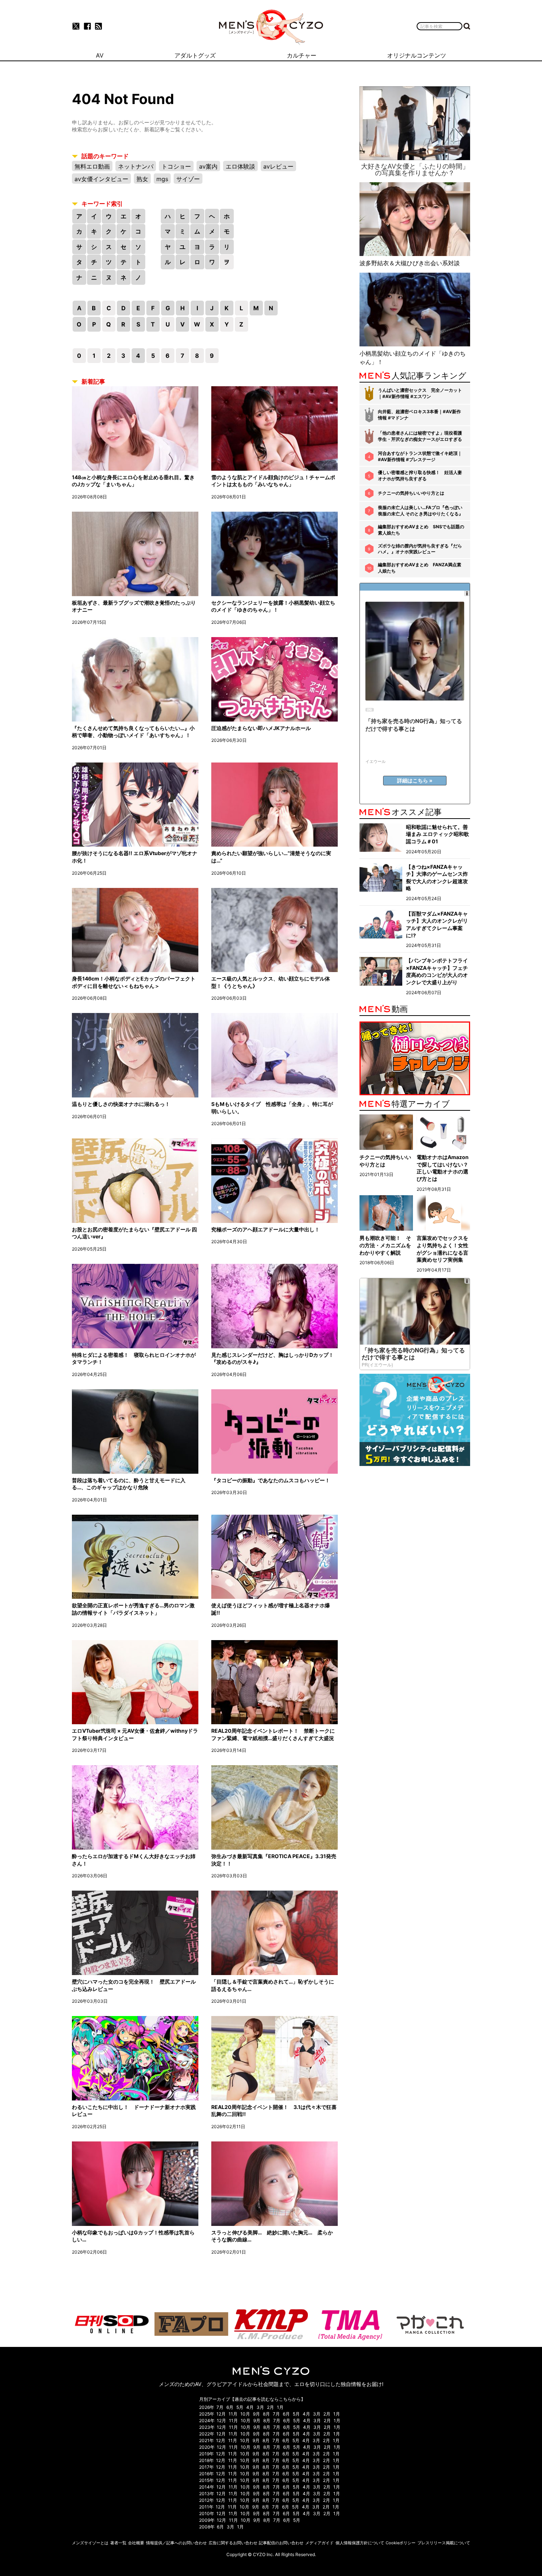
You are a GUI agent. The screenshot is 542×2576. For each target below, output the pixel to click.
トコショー (176, 166)
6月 (230, 2407)
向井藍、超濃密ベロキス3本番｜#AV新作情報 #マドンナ (419, 415)
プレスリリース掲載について (444, 2543)
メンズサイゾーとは (90, 2543)
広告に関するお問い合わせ (233, 2543)
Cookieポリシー (401, 2543)
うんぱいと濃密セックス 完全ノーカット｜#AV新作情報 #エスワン (420, 393)
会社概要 (136, 2543)
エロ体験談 (240, 166)
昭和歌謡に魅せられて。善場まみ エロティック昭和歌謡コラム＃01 (437, 834)
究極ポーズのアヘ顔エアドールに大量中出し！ (265, 1229)
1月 (280, 2407)
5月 (240, 2407)
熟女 (142, 179)
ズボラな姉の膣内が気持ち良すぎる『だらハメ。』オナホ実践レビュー (420, 549)
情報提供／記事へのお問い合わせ (176, 2543)
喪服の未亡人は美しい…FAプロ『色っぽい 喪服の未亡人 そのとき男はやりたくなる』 (421, 511)
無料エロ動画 (92, 166)
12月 (221, 2414)
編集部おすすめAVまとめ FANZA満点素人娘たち (420, 568)
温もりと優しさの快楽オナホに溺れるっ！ (121, 1104)
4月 (250, 2407)
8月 (266, 2414)
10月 (245, 2414)
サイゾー (188, 179)
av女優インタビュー (101, 179)
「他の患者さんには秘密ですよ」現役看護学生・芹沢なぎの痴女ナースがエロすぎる (420, 436)
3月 (260, 2407)
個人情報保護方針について (360, 2543)
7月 (220, 2407)
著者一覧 (118, 2543)
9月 (256, 2414)
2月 (270, 2407)
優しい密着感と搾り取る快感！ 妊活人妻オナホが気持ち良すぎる (420, 476)
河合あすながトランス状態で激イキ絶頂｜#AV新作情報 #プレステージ (420, 456)
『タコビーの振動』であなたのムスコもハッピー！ (271, 1480)
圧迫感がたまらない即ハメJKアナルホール (261, 728)
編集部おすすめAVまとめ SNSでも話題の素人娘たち (421, 530)
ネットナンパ (136, 166)
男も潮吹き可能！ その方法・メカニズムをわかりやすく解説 (385, 1245)
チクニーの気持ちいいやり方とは (411, 493)
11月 (233, 2414)
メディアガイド (319, 2543)
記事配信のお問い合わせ (281, 2543)
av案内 (208, 166)
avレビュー (278, 166)
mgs (162, 179)
